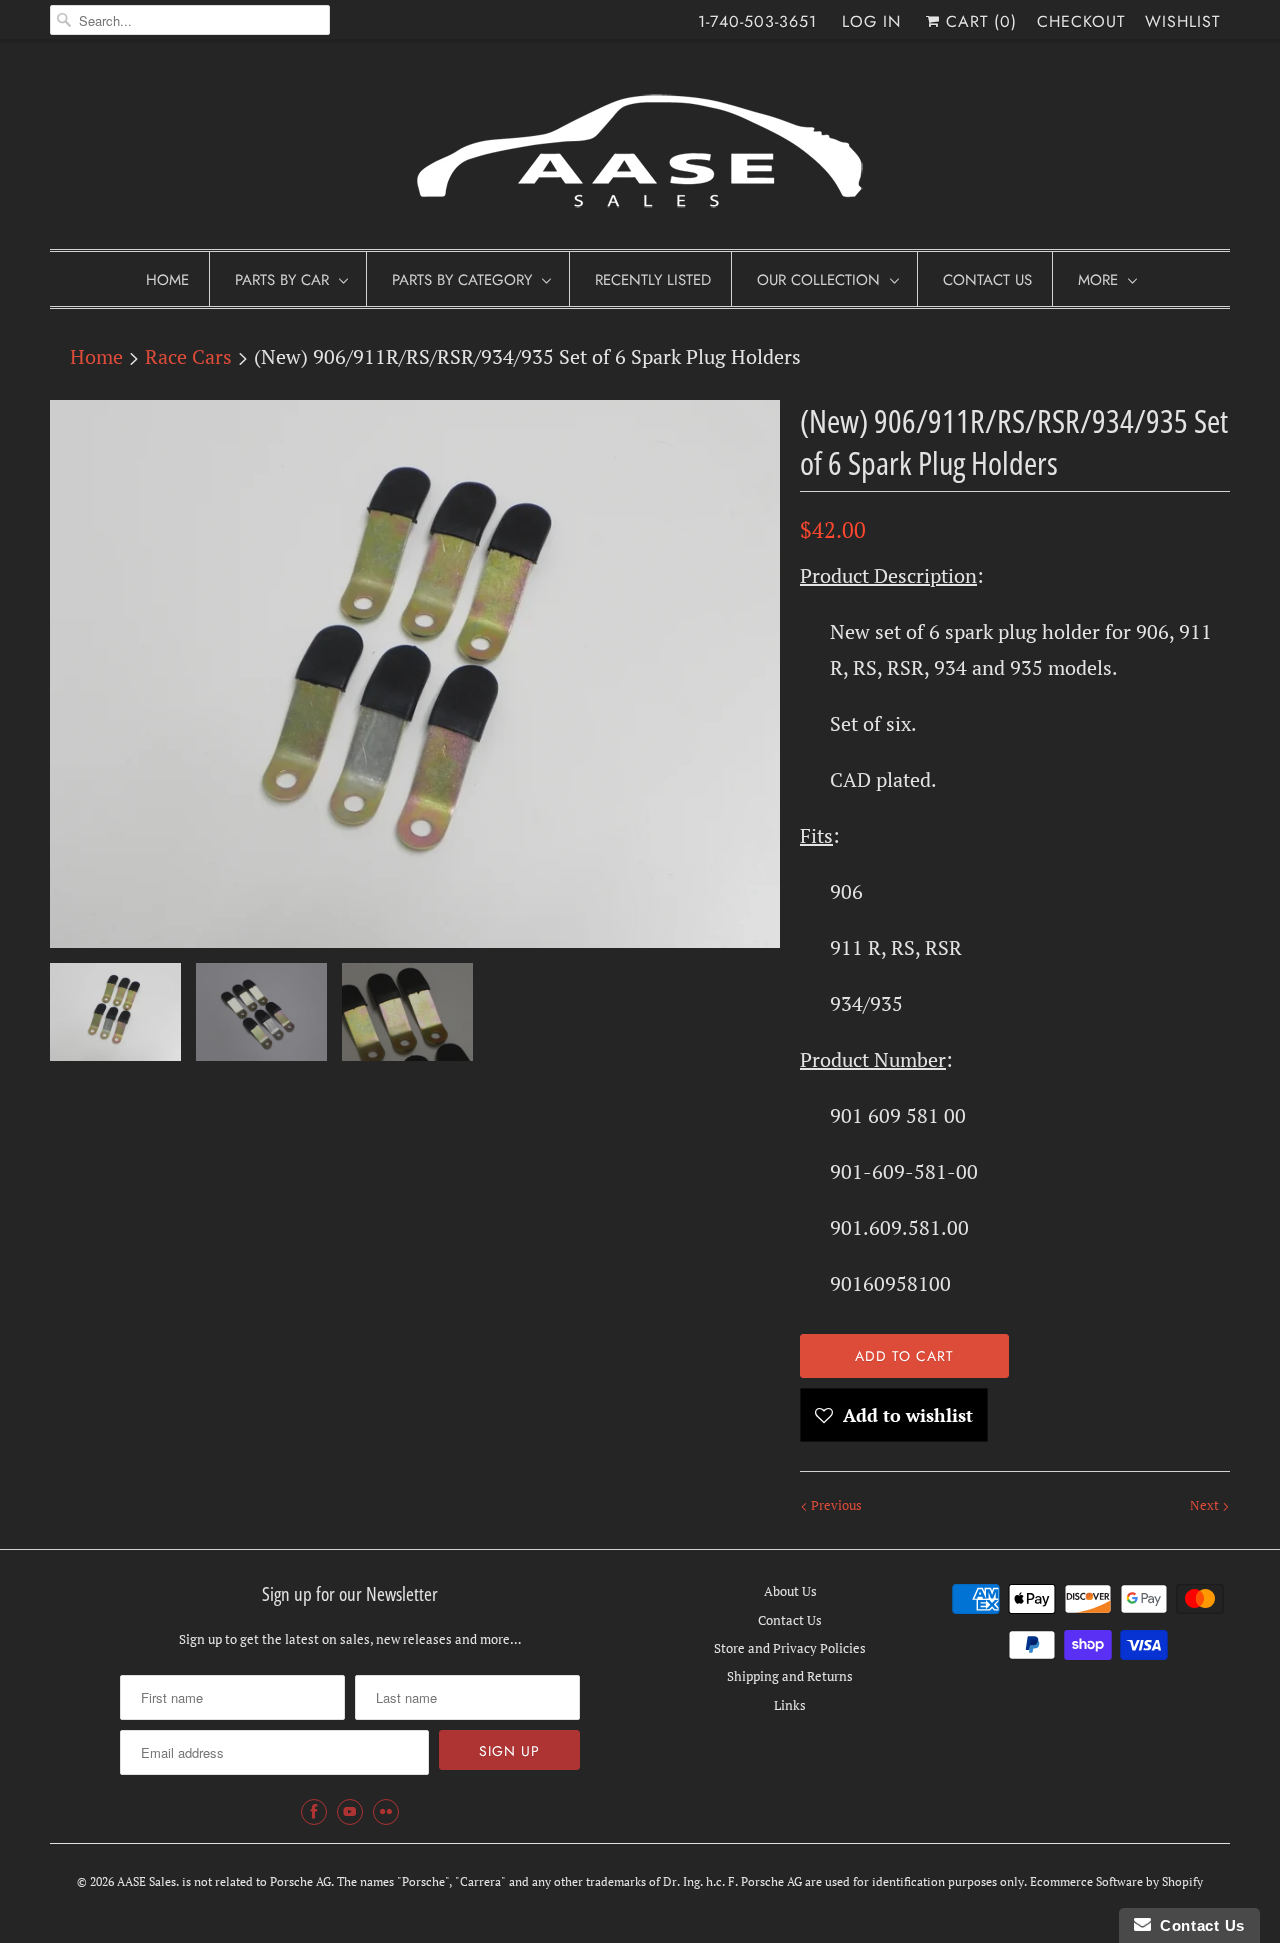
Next (1206, 1505)
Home (167, 280)
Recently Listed (653, 280)
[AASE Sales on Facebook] (314, 1812)
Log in (871, 21)
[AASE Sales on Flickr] (386, 1812)
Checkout (1081, 21)
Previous (835, 1505)
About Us (790, 1591)
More (1098, 280)
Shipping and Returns (790, 1676)
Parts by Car (282, 280)
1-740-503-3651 (757, 21)
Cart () (978, 21)
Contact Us (987, 280)
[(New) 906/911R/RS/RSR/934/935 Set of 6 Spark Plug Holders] (415, 674)
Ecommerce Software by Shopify (1116, 1881)
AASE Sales (146, 1881)
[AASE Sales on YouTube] (350, 1812)
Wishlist (1182, 21)
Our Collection (818, 280)
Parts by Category (462, 280)
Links (790, 1705)
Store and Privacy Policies (790, 1648)
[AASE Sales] (640, 149)
